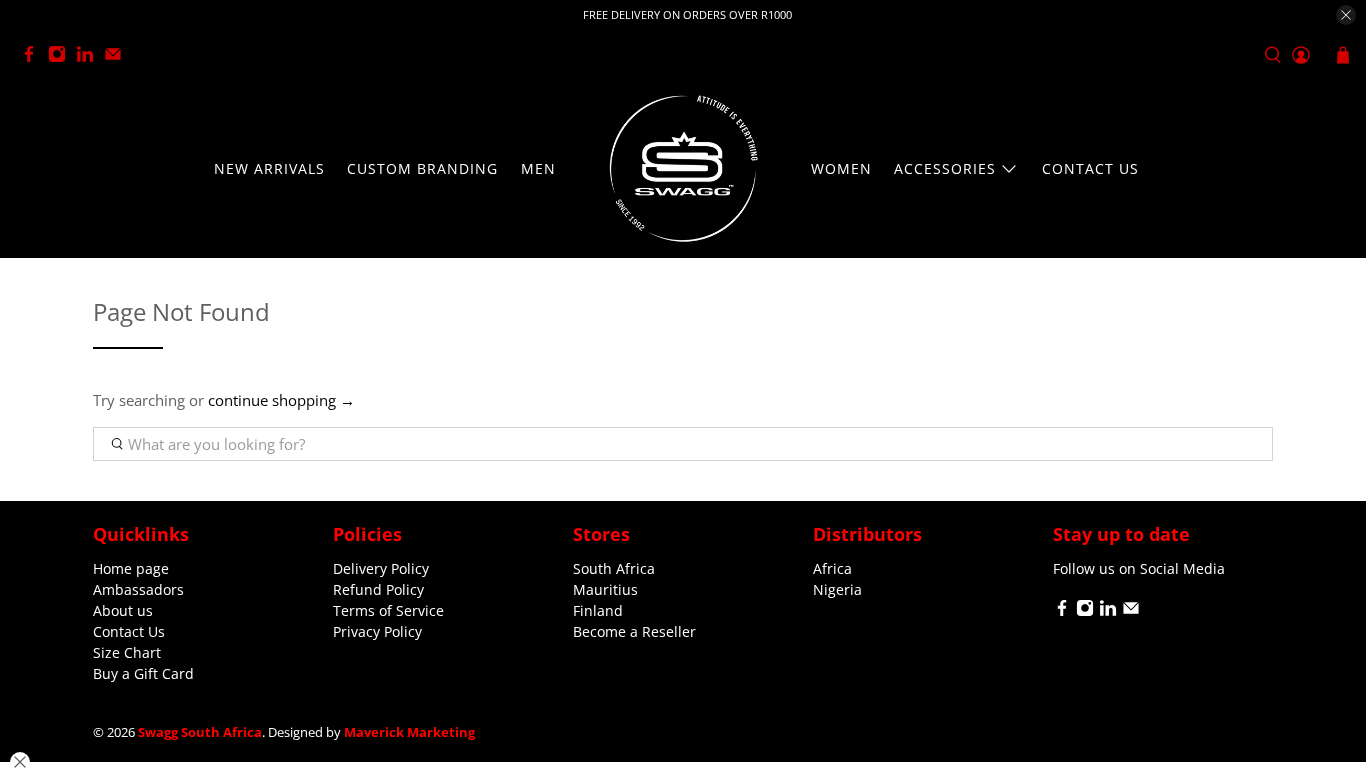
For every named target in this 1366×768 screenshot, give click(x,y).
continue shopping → (281, 400)
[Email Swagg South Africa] (118, 57)
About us (123, 610)
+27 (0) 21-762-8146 (207, 55)
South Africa (614, 568)
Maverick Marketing (409, 732)
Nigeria (837, 589)
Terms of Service (388, 610)
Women (841, 168)
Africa (832, 568)
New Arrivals (269, 168)
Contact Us (1090, 168)
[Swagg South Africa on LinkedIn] (90, 57)
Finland (598, 610)
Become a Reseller (634, 631)
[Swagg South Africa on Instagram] (62, 57)
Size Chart (127, 652)
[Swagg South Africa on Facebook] (34, 57)
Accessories (945, 168)
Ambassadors (138, 589)
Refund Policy (378, 589)
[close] (1346, 15)
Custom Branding (422, 168)
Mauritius (605, 589)
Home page (131, 568)
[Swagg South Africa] (683, 168)
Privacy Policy (377, 631)
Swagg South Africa (200, 732)
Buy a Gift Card (143, 673)
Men (538, 168)
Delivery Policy (381, 568)
